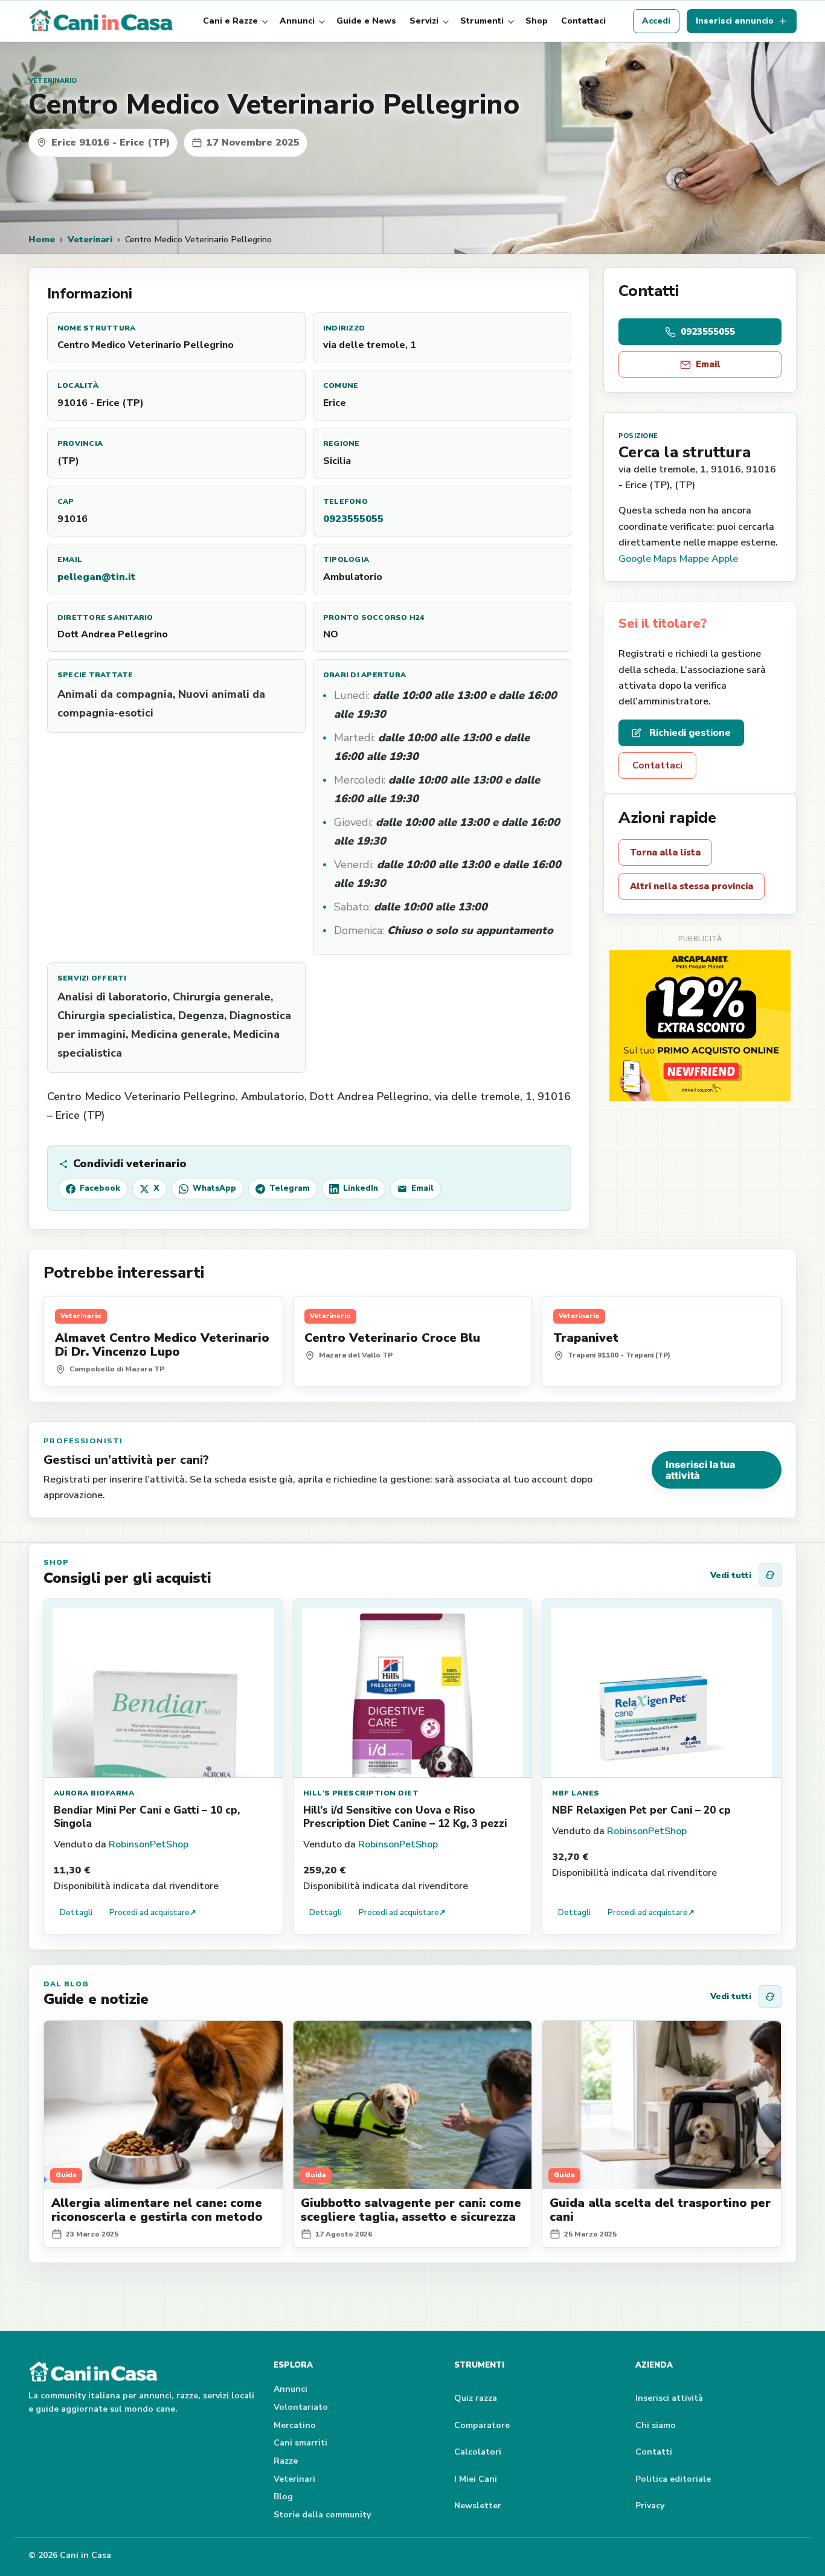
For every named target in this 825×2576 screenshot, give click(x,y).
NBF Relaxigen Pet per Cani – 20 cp (641, 1810)
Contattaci (583, 21)
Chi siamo (656, 2425)
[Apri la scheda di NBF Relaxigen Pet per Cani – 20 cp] (662, 1689)
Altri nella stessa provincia (692, 886)
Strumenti (482, 21)
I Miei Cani (476, 2479)
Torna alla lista (665, 852)
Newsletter (478, 2506)
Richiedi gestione (690, 733)
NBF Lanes (576, 1793)
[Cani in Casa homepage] (102, 21)
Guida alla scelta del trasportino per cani (660, 2210)
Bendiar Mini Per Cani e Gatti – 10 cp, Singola (147, 1817)
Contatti (654, 2452)
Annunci (297, 21)
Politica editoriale (673, 2479)
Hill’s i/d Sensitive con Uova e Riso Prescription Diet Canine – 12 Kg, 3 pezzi (405, 1817)
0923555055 (353, 519)
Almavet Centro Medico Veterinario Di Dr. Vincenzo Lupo (162, 1345)
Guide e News (366, 21)
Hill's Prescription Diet (361, 1793)
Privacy (650, 2506)
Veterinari (90, 239)
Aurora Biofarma (94, 1793)
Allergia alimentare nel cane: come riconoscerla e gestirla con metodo (157, 2210)
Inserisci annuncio (735, 21)
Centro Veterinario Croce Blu (392, 1338)
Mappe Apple (709, 559)
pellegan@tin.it (97, 577)
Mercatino (295, 2425)
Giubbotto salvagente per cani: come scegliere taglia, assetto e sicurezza (411, 2210)
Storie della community (322, 2515)
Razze (286, 2461)
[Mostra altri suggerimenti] (770, 1575)
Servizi (424, 21)
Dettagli (76, 1913)
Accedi (656, 21)
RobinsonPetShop (149, 1844)
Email (708, 364)
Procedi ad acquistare (153, 1913)
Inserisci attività (669, 2398)
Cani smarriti (300, 2443)
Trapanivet (586, 1338)
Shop (537, 21)
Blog (283, 2497)
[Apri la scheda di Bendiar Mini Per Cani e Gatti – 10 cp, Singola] (163, 1689)
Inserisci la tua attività (700, 1470)
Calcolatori (478, 2452)
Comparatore (482, 2425)
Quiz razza (476, 2398)
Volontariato (301, 2407)
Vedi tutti (731, 1575)
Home (42, 239)
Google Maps (648, 559)
